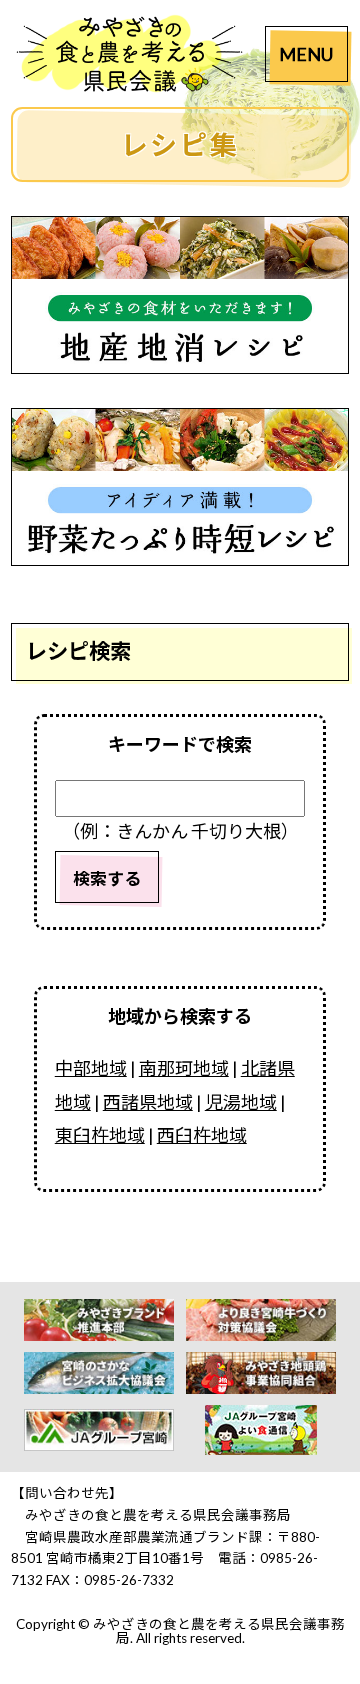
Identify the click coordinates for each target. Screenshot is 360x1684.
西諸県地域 (148, 1102)
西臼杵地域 (202, 1135)
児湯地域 (241, 1102)
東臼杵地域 (100, 1135)
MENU (306, 54)
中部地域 (91, 1068)
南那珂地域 (184, 1068)
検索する (107, 878)
